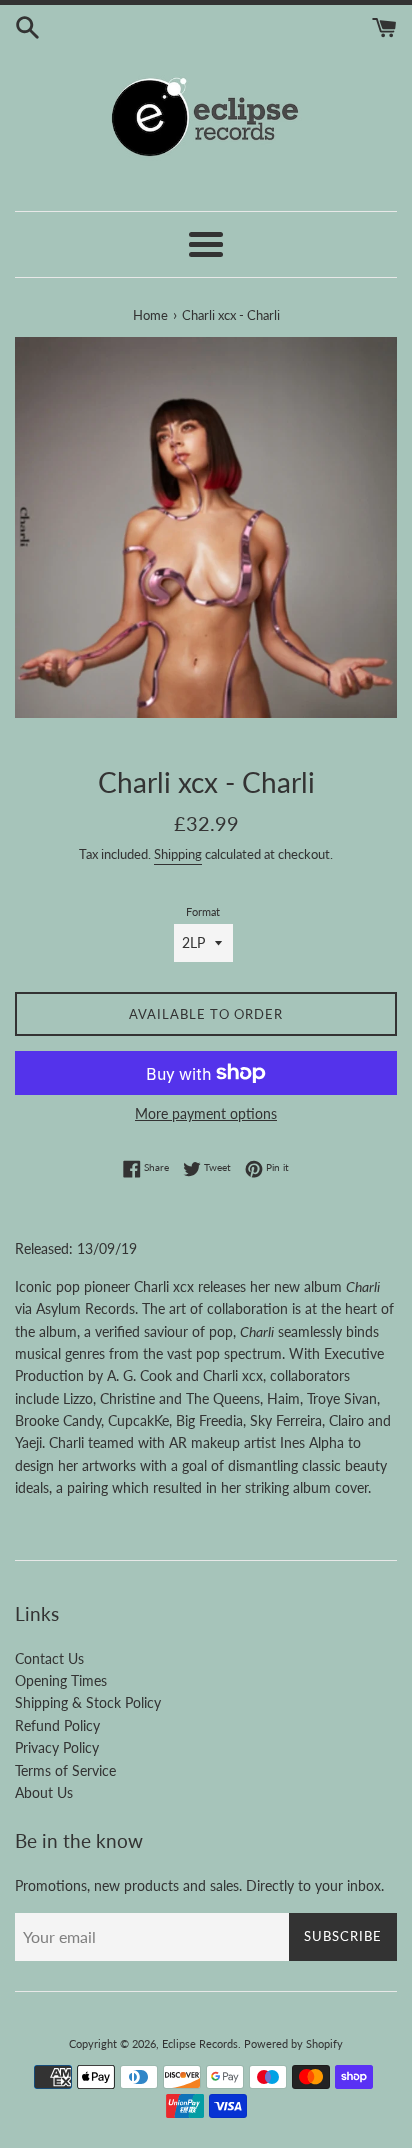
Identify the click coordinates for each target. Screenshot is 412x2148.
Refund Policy (57, 1725)
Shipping (178, 854)
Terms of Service (65, 1770)
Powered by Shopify (293, 2043)
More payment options (206, 1113)
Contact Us (49, 1658)
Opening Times (61, 1680)
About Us (44, 1792)
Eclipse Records (200, 2043)
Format (203, 911)
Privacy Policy (57, 1747)
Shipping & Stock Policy (88, 1702)
